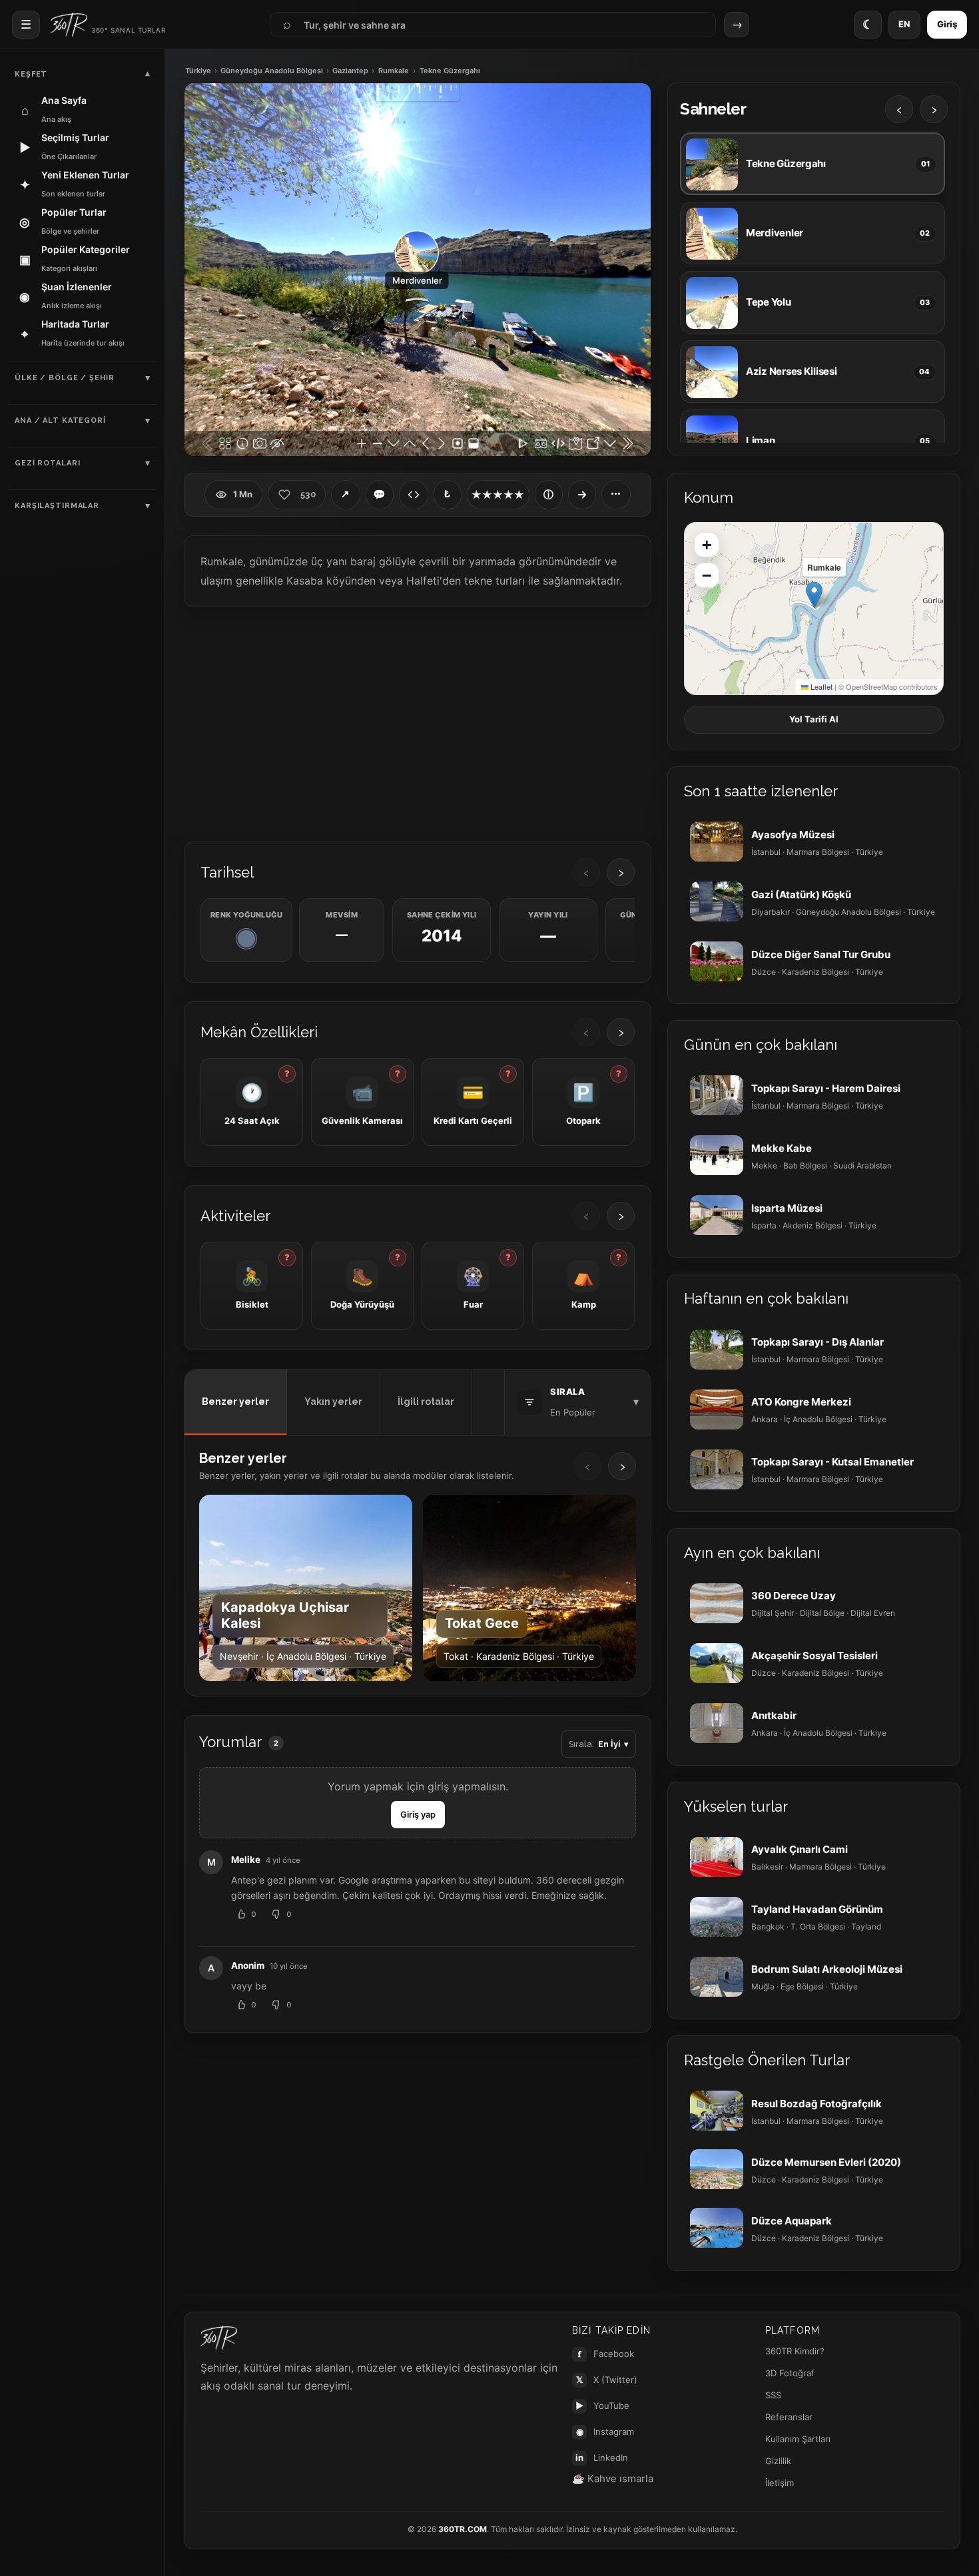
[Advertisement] (418, 723)
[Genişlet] (582, 495)
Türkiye (198, 71)
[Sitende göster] (414, 495)
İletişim (780, 2483)
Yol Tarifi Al (814, 719)
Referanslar (789, 2417)
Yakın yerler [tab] (333, 1402)
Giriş (947, 24)
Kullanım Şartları (798, 2439)
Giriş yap (418, 1814)
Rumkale (394, 71)
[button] (814, 595)
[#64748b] (246, 939)
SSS (773, 2395)
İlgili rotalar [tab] (426, 1402)
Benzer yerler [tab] (235, 1402)
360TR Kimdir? (795, 2351)
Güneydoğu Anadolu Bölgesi (272, 71)
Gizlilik (778, 2461)
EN (904, 24)
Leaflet (820, 686)
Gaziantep (350, 71)
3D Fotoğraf (790, 2373)
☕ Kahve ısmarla (613, 2478)
